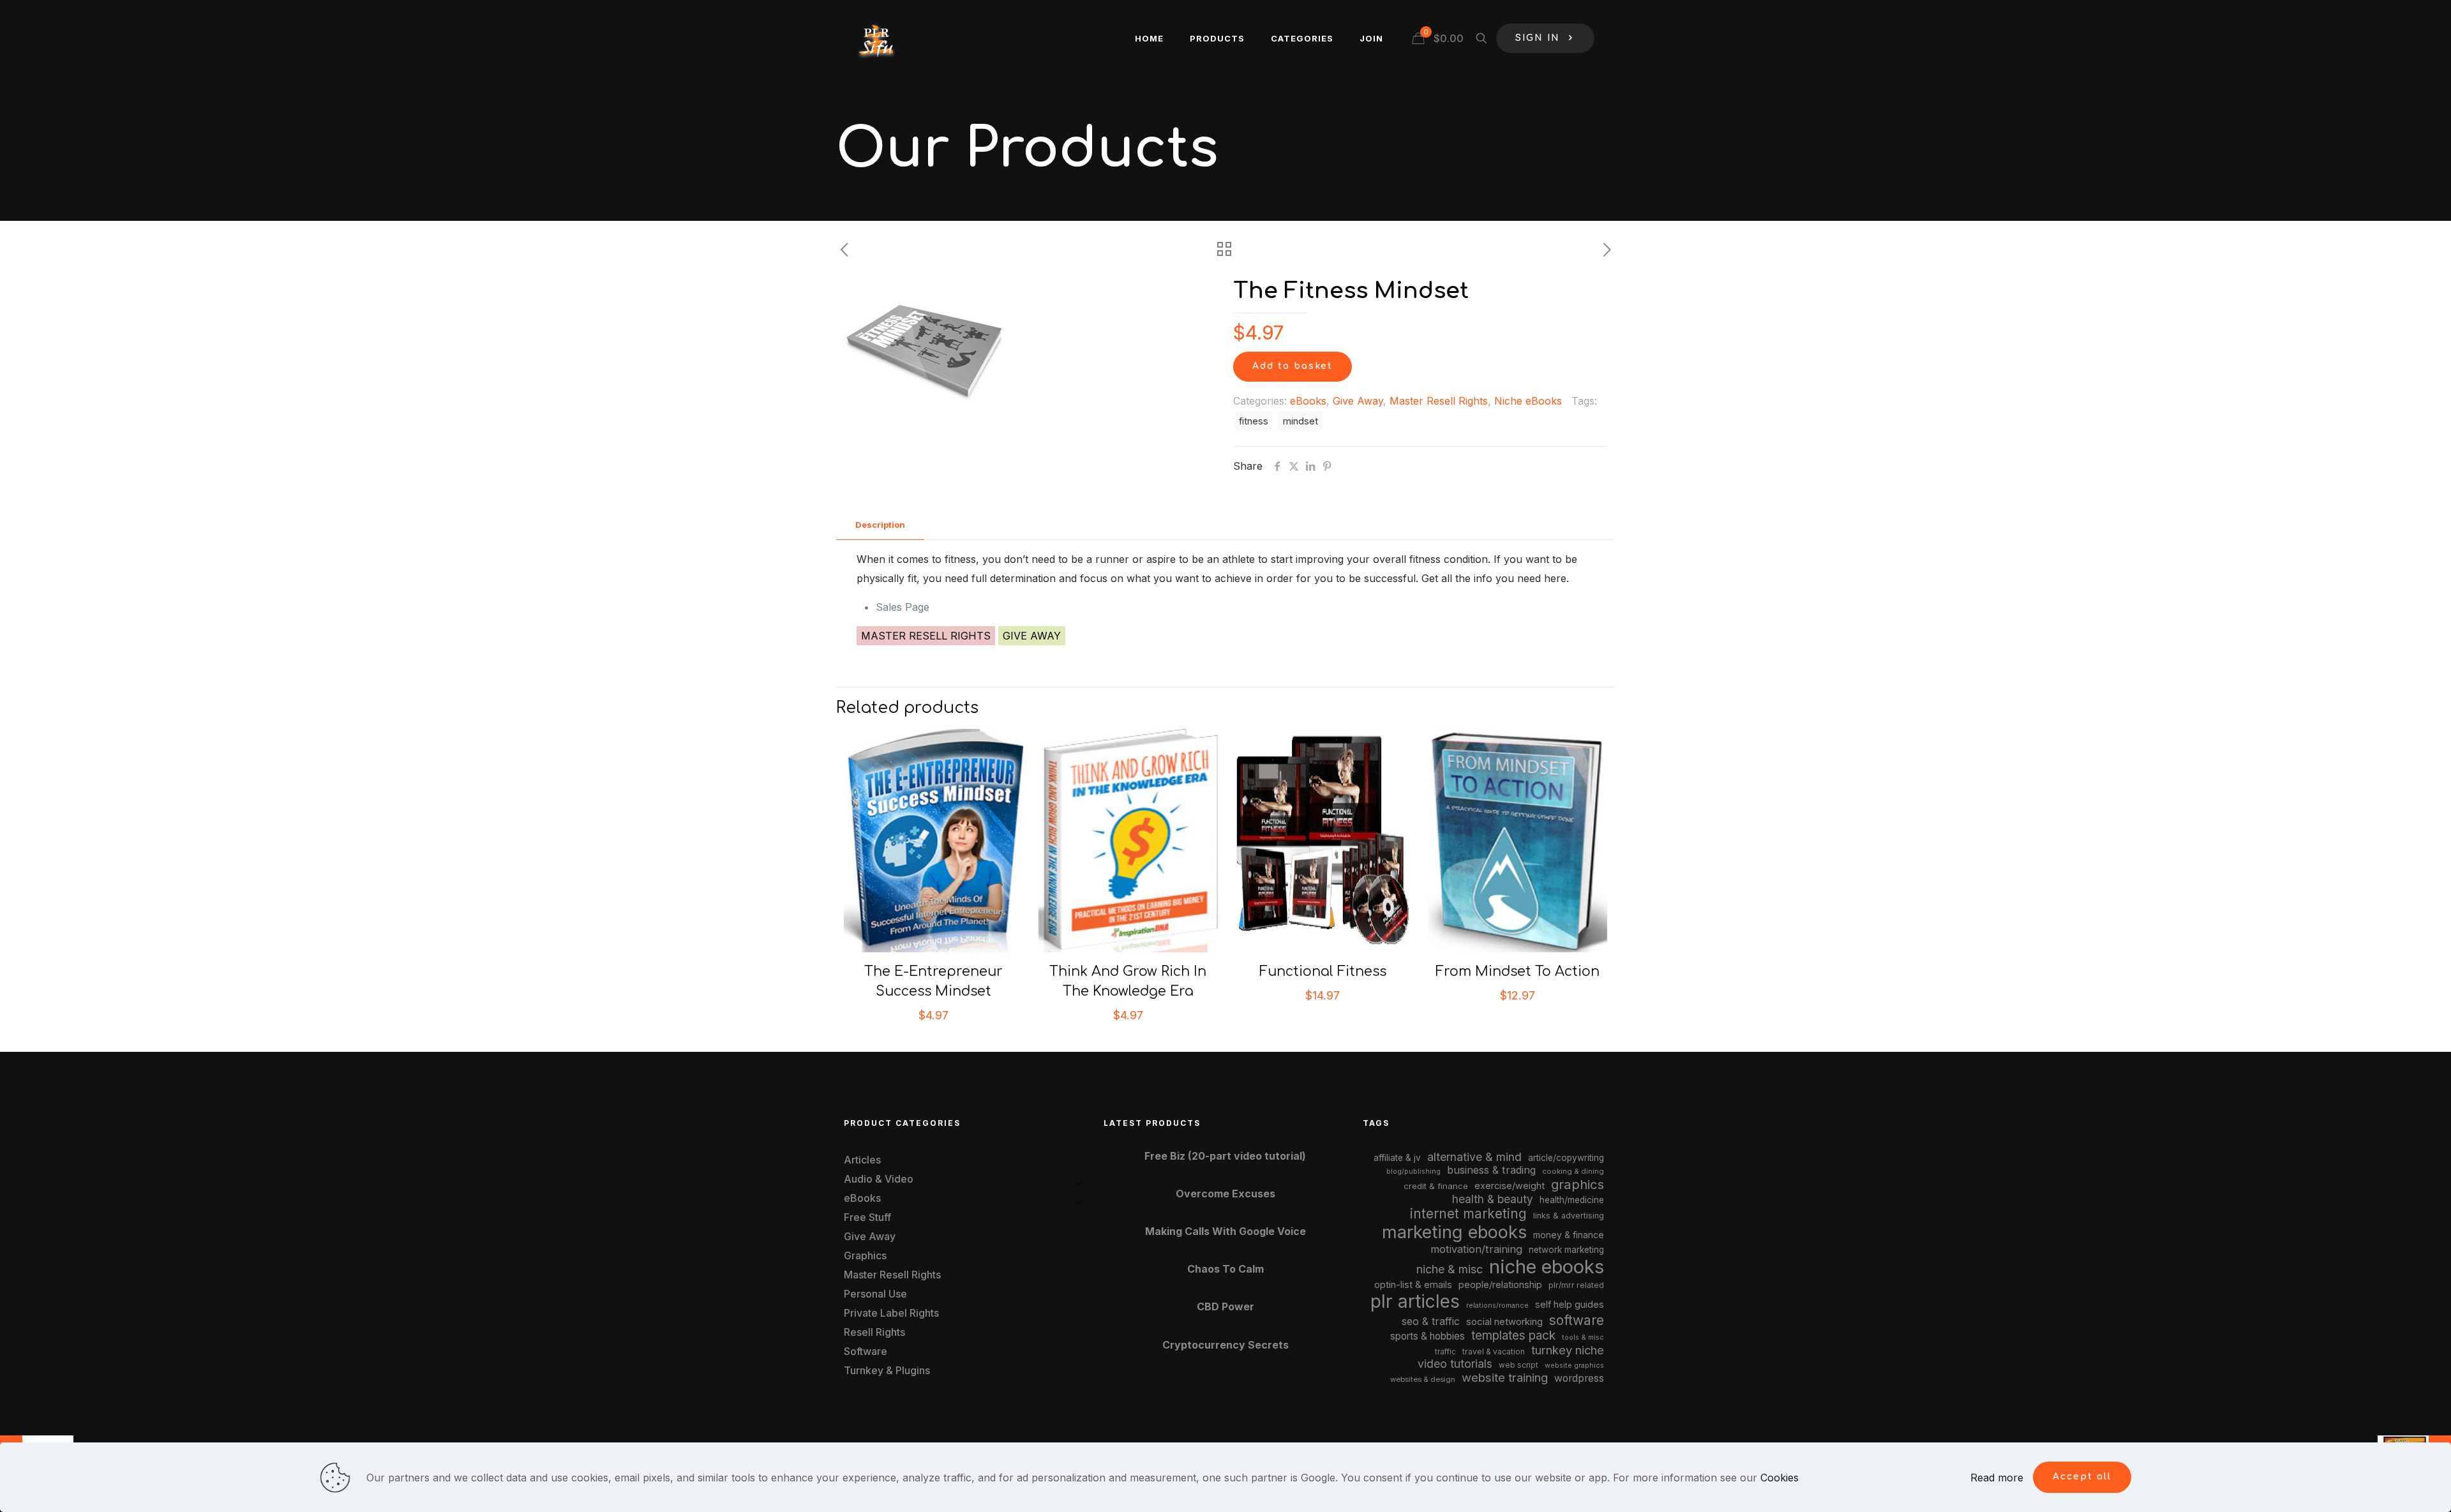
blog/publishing (1413, 1171)
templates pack (1513, 1336)
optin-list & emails (1413, 1285)
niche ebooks (1547, 1267)
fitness (1254, 421)
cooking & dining (1573, 1171)
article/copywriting (1566, 1158)
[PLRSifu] (876, 38)
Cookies (1780, 1478)
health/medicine (1572, 1200)
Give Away (1358, 401)
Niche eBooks (1528, 401)
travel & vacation (1494, 1351)
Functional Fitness (1323, 971)
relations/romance (1497, 1305)
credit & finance (1436, 1186)
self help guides (1570, 1304)
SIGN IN (1538, 38)
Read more (1997, 1478)
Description (880, 525)
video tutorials (1455, 1364)
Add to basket (1293, 366)
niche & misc (1450, 1269)
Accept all (2082, 1477)
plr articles (1415, 1301)
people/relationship (1500, 1285)
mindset (1300, 421)
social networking (1504, 1322)
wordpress (1579, 1378)
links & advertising (1569, 1216)
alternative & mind (1474, 1157)
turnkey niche (1568, 1350)
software (1577, 1320)
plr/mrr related (1576, 1285)
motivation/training (1476, 1249)
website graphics (1574, 1365)
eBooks (1308, 401)
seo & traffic (1431, 1321)
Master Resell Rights (1439, 401)
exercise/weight (1510, 1186)
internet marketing (1468, 1214)
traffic (1445, 1352)
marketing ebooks (1454, 1232)
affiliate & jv (1397, 1158)
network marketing (1566, 1250)
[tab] (880, 525)
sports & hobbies (1428, 1336)
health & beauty (1493, 1199)
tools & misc (1583, 1337)
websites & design (1423, 1379)
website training (1505, 1377)
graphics (1578, 1184)
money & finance (1569, 1235)
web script (1518, 1365)
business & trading (1491, 1170)
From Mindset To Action (1518, 971)
